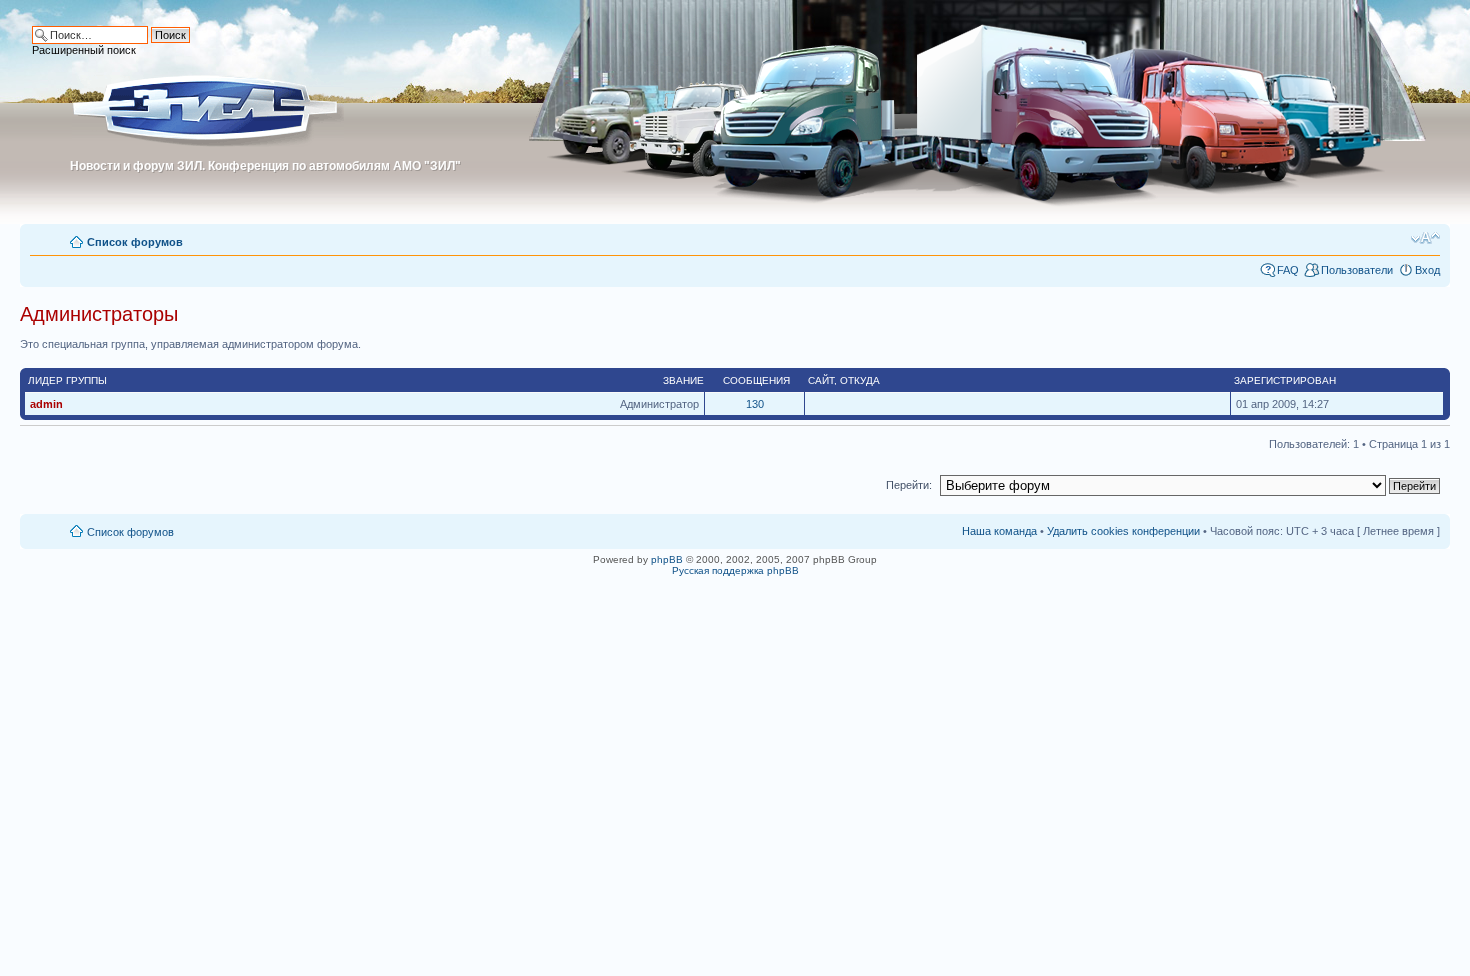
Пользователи (1357, 270)
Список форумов (135, 242)
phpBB (667, 559)
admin (46, 404)
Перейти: (909, 485)
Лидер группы (67, 380)
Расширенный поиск (84, 50)
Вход (1427, 270)
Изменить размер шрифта (1425, 238)
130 (755, 404)
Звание (683, 380)
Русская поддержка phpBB (735, 570)
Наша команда (999, 531)
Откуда (860, 380)
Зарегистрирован (1285, 380)
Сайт (821, 380)
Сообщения (756, 380)
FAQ (1288, 270)
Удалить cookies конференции (1123, 531)
